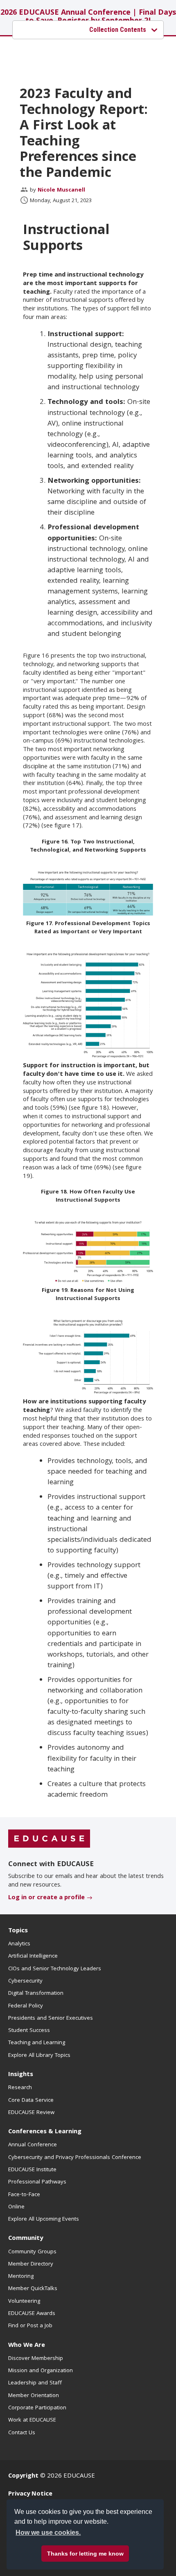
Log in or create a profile (46, 1898)
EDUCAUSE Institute (32, 2170)
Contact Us (22, 2433)
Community (26, 2239)
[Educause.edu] (49, 1839)
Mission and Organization (41, 2371)
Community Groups (32, 2252)
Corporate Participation (37, 2408)
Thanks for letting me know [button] (85, 2554)
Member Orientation (34, 2396)
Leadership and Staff (35, 2383)
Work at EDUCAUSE (32, 2420)
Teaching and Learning (37, 2043)
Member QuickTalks (33, 2289)
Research (20, 2088)
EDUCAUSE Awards (32, 2314)
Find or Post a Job (30, 2326)
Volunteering (24, 2302)
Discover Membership (36, 2359)
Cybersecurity (25, 1981)
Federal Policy (26, 2006)
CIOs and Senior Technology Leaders (55, 1969)
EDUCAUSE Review (31, 2113)
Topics (18, 1931)
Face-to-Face (24, 2195)
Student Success (29, 2031)
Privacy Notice (30, 2494)
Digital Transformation (36, 1994)
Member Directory (31, 2264)
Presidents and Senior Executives (51, 2018)
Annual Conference (33, 2145)
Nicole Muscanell (61, 190)
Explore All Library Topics (39, 2056)
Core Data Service (31, 2101)
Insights (21, 2075)
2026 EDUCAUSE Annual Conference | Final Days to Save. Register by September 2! (88, 17)
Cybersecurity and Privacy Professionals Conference (75, 2158)
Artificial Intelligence (33, 1956)
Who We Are (27, 2346)
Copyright (23, 2476)
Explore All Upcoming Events (44, 2219)
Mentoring (21, 2277)
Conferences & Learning (45, 2132)
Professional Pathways (37, 2182)
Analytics (19, 1944)
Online (16, 2207)
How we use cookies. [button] (48, 2533)
